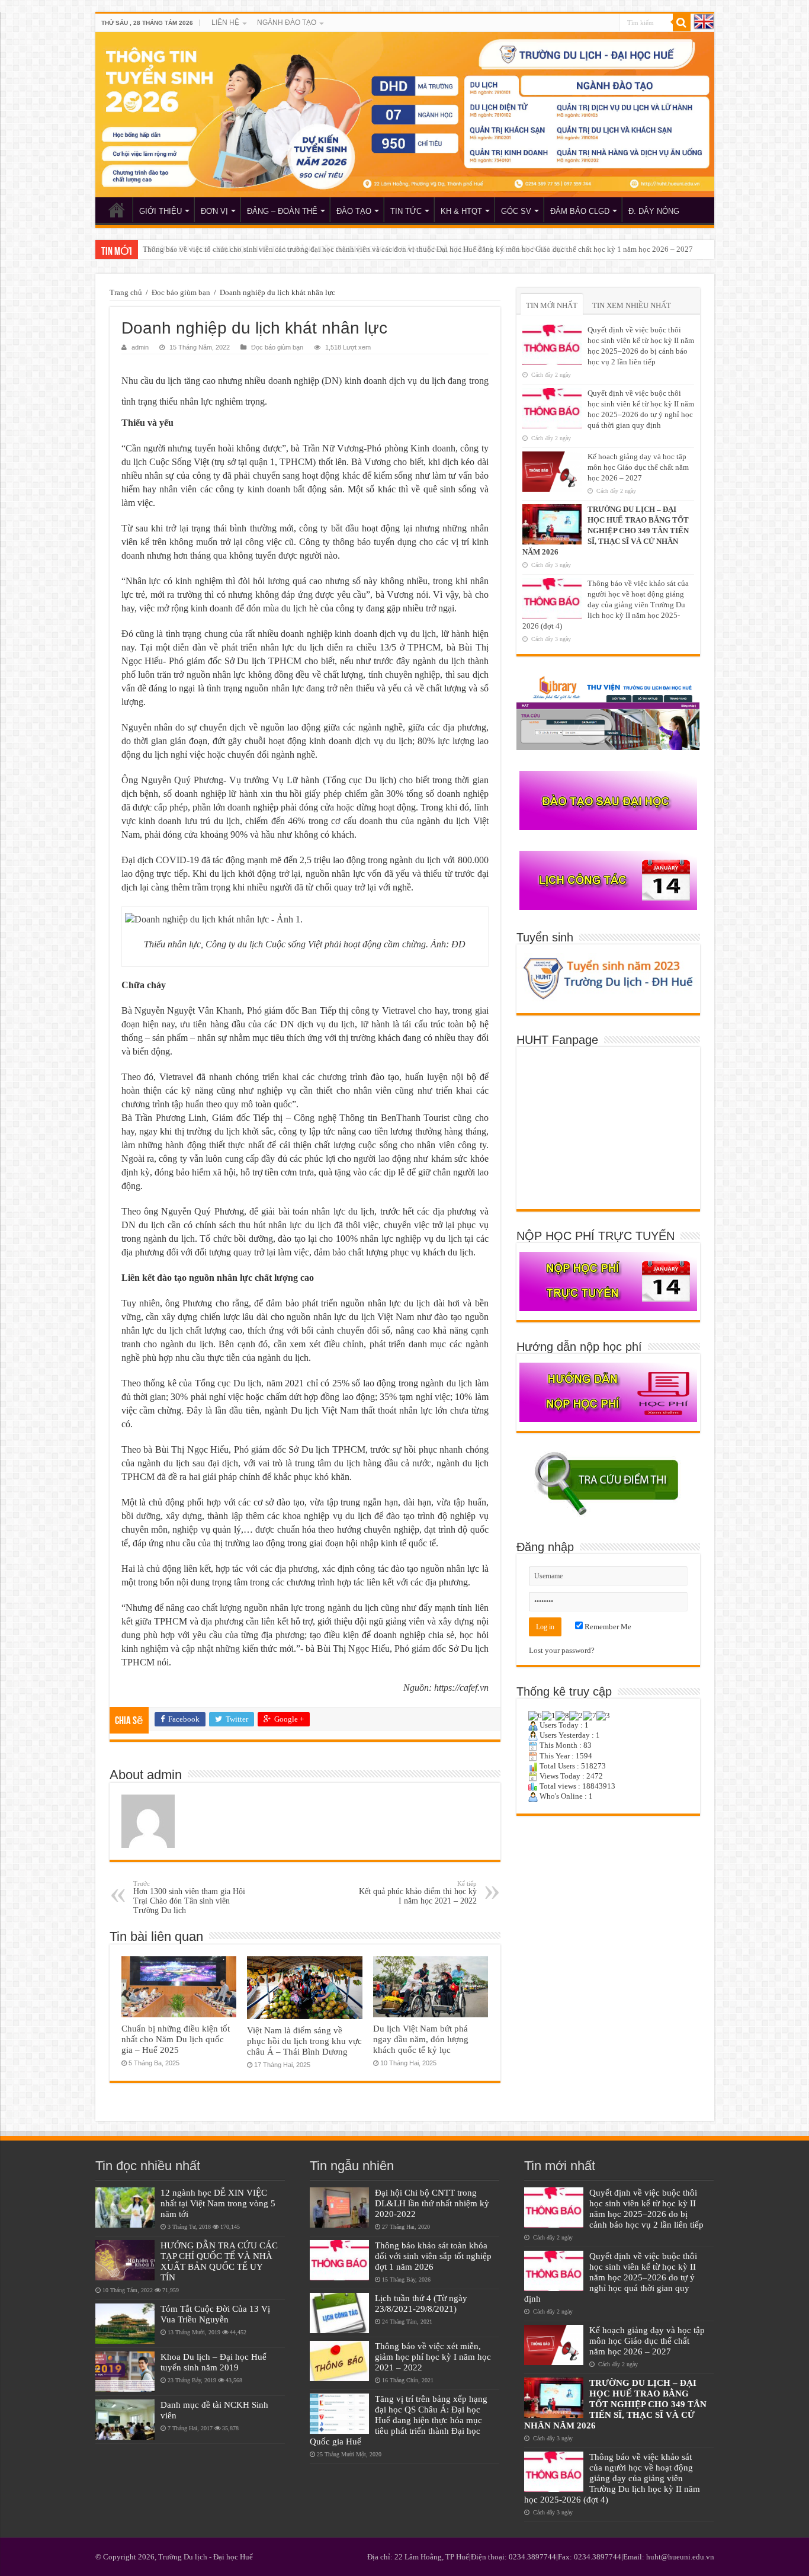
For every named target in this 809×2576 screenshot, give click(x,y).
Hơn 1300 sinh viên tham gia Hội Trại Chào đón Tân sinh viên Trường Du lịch (189, 1897)
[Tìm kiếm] (682, 23)
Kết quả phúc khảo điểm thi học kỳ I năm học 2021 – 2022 (418, 1893)
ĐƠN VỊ (214, 211)
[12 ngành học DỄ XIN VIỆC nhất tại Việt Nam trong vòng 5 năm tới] (125, 2207)
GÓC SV (516, 211)
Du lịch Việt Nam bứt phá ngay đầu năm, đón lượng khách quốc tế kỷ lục (421, 2039)
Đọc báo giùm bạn (181, 292)
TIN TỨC (406, 211)
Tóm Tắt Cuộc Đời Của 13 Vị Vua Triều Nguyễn (215, 2314)
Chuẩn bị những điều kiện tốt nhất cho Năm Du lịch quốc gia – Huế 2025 (176, 2039)
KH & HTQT (461, 211)
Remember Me (607, 1627)
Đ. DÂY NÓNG (654, 211)
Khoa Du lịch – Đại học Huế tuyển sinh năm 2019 (214, 2362)
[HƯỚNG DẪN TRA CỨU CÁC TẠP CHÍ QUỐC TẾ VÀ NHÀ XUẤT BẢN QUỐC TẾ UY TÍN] (125, 2260)
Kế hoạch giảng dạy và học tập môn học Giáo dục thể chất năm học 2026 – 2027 (638, 467)
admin (140, 347)
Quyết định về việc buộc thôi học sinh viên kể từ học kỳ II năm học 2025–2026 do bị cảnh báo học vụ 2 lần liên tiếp (646, 2208)
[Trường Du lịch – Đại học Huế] (405, 115)
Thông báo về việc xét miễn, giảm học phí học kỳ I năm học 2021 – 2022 (433, 2356)
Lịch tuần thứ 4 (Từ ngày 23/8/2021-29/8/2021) (421, 2303)
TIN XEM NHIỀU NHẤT (632, 305)
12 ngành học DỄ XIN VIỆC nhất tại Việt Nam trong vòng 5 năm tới (218, 2203)
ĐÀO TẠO (354, 211)
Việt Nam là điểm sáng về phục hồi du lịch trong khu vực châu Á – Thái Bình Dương (304, 2041)
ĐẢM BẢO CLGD (580, 211)
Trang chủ (126, 292)
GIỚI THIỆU (160, 211)
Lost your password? (562, 1650)
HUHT (117, 210)
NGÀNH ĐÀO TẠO (287, 23)
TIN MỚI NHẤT (552, 305)
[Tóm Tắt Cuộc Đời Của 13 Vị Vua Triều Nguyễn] (125, 2324)
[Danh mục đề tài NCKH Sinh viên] (125, 2420)
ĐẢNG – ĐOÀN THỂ (282, 211)
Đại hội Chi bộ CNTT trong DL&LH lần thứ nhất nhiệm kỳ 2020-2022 (432, 2203)
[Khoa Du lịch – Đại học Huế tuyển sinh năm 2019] (125, 2372)
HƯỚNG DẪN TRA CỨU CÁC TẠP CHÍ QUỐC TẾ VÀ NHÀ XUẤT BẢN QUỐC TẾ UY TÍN (219, 2261)
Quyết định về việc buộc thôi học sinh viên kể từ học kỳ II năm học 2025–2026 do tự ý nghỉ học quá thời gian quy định (611, 2277)
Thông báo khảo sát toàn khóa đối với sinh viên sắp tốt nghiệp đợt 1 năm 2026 (433, 2256)
